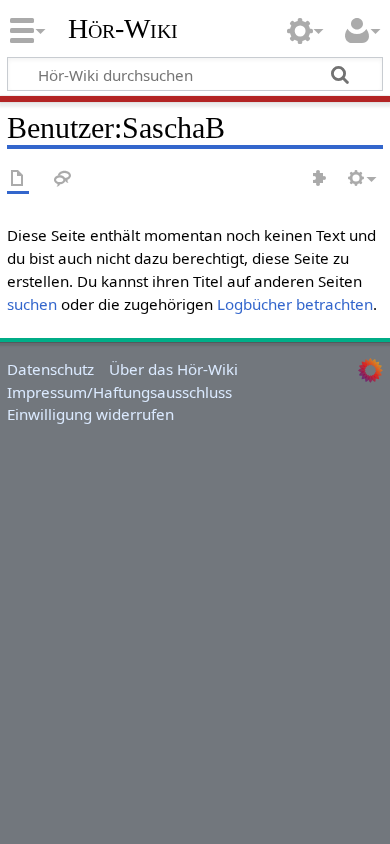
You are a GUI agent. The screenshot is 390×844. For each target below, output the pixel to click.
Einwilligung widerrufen (90, 414)
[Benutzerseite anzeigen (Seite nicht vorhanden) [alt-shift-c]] (18, 179)
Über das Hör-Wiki (173, 369)
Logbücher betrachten (295, 304)
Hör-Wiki (123, 29)
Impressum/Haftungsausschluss (119, 392)
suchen (32, 304)
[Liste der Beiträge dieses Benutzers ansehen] (320, 179)
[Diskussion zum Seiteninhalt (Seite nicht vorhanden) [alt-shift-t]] (63, 179)
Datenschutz (50, 369)
